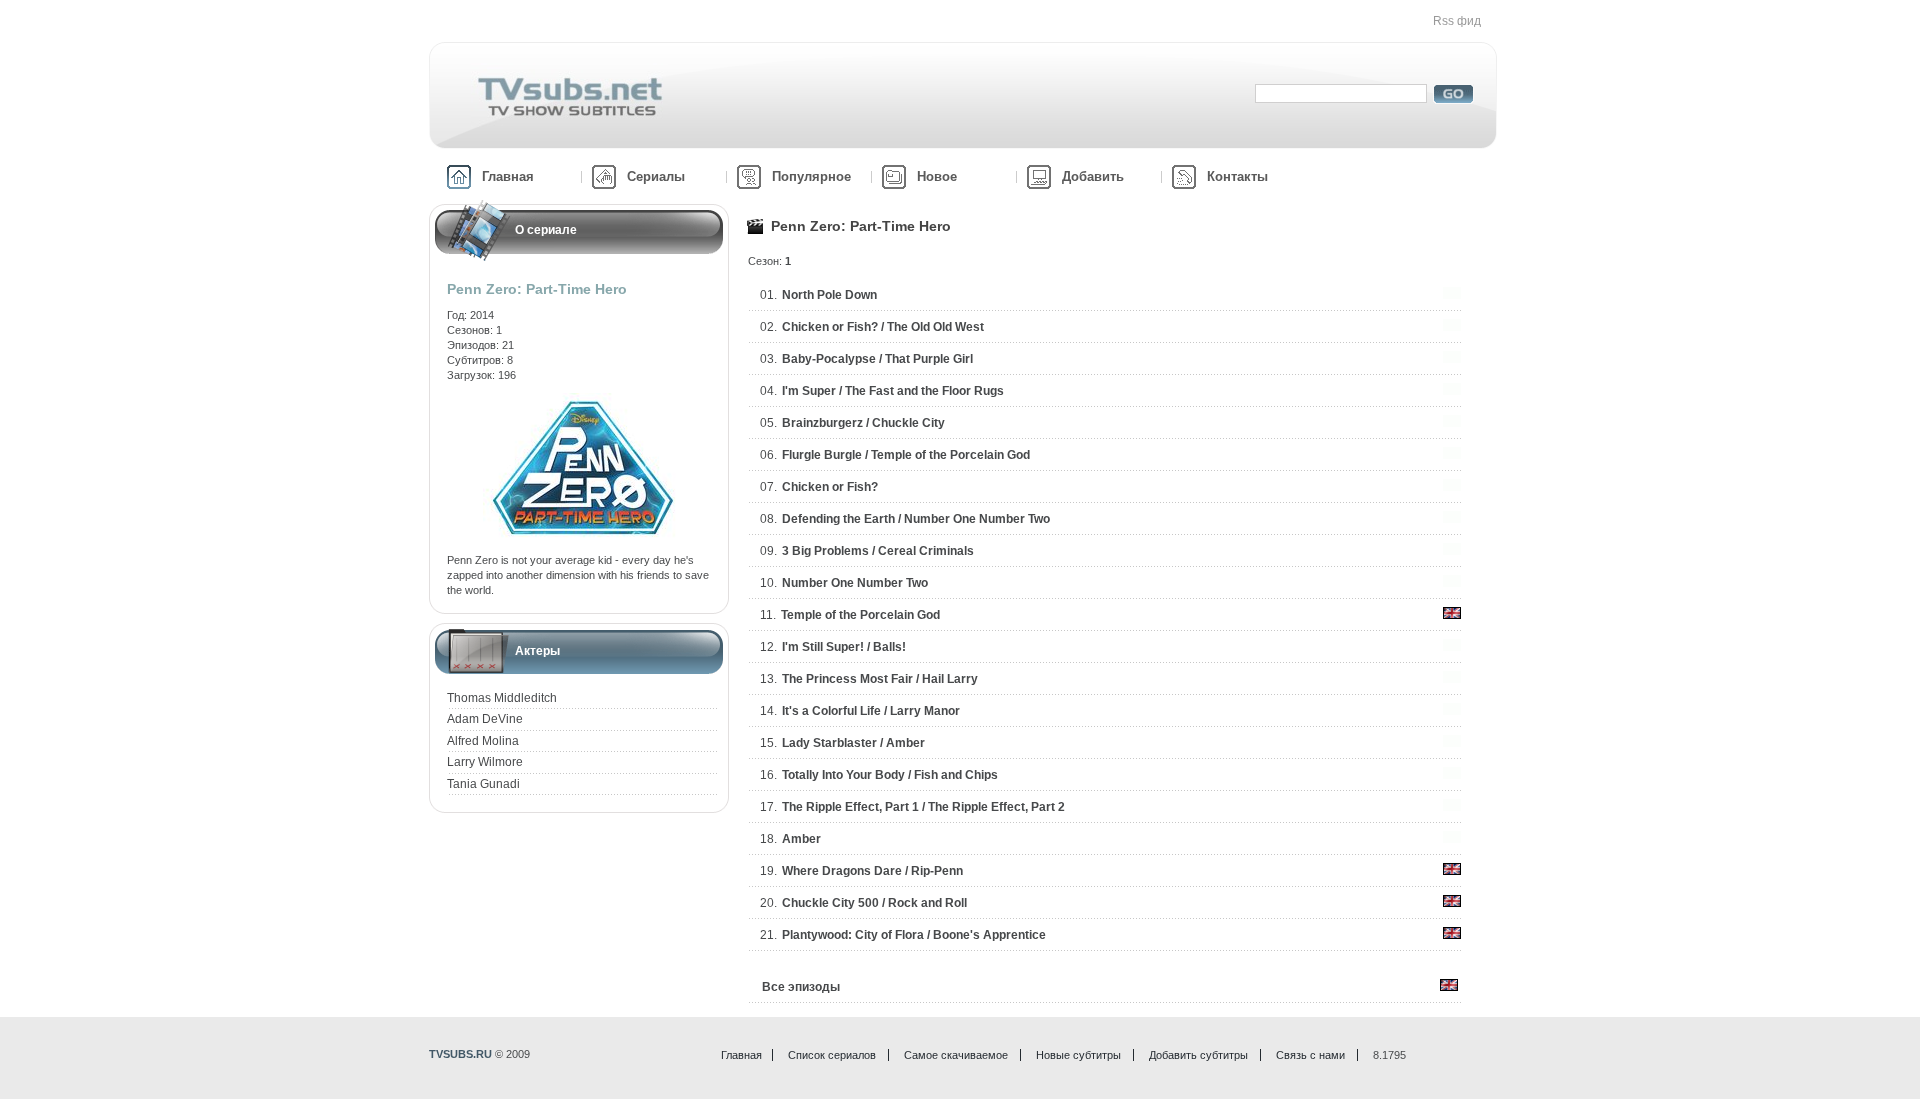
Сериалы (656, 176)
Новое (937, 176)
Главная (508, 176)
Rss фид (1457, 21)
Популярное (811, 176)
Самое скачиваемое (956, 1055)
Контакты (1237, 176)
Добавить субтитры (1198, 1055)
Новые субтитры (1078, 1055)
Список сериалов (832, 1055)
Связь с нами (1310, 1055)
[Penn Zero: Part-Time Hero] (583, 400)
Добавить (1093, 176)
